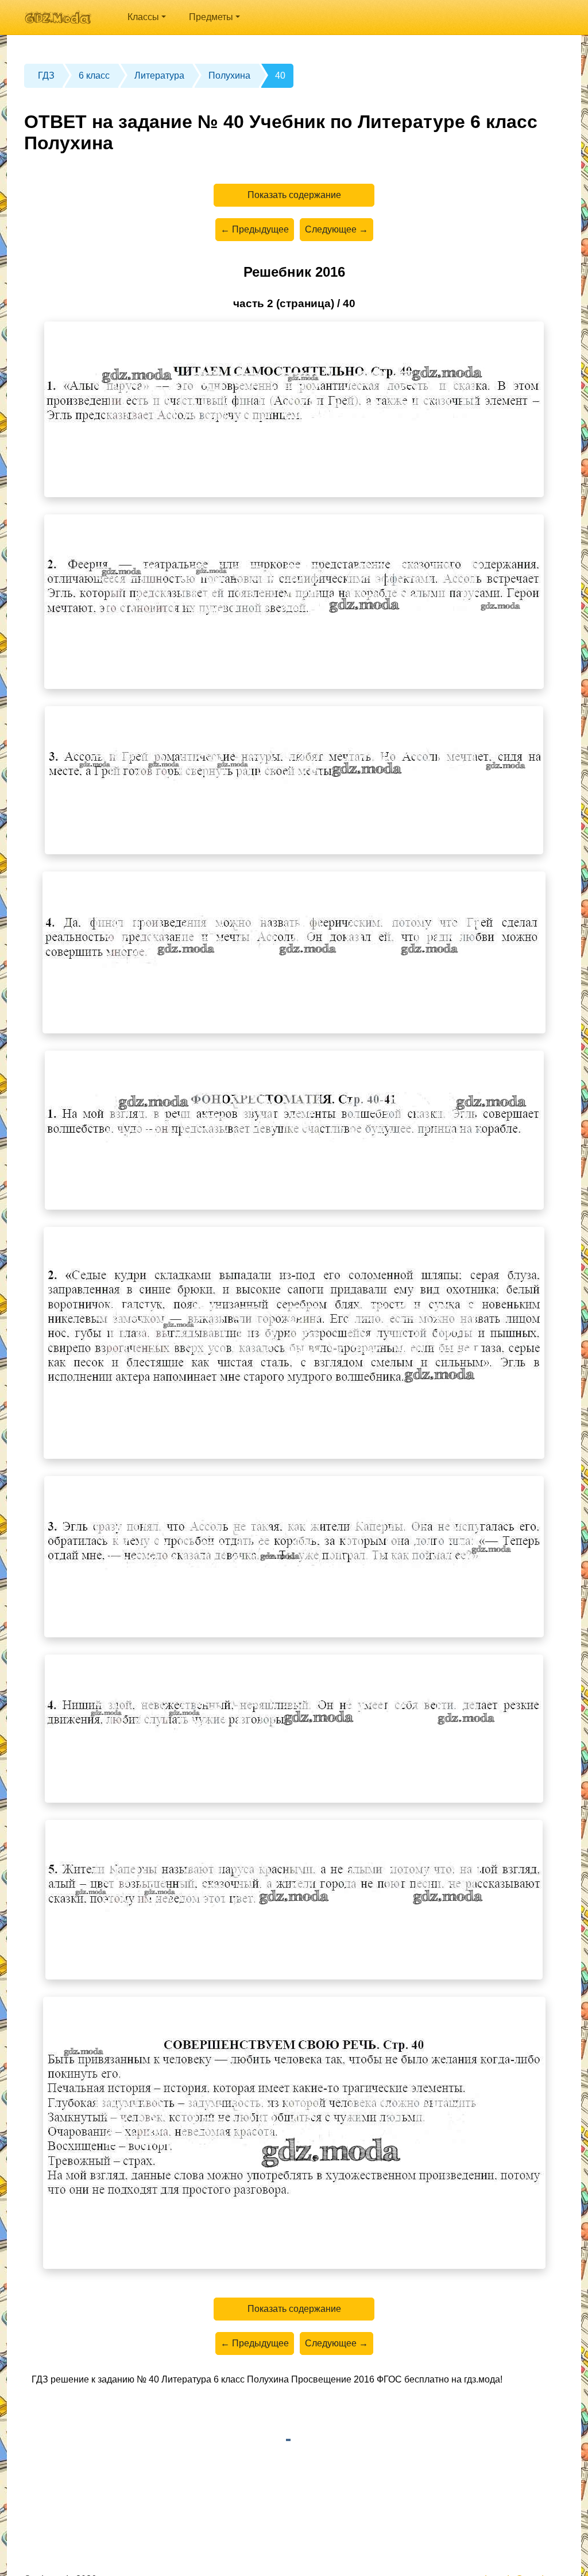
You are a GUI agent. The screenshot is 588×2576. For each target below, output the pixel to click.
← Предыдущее (255, 229)
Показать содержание (294, 195)
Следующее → (336, 229)
